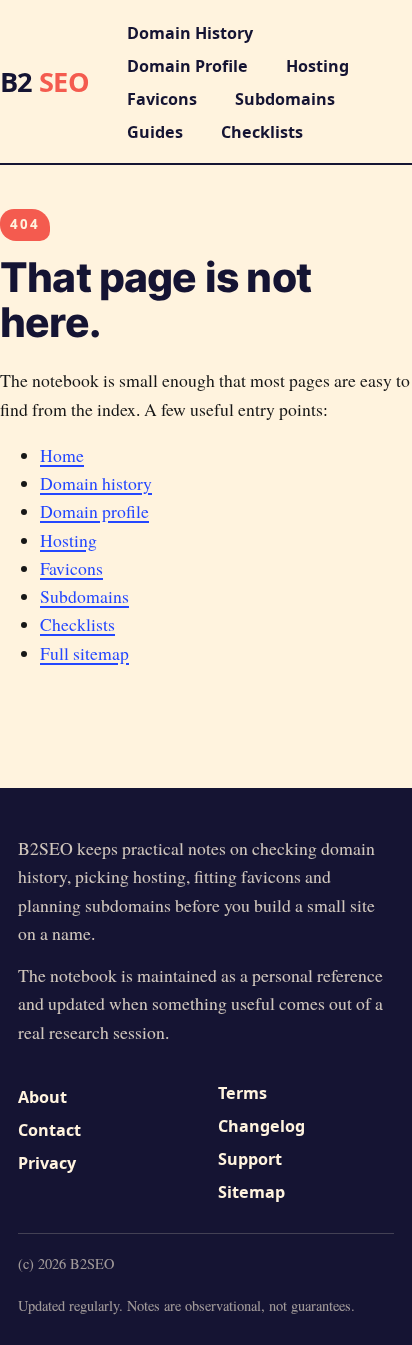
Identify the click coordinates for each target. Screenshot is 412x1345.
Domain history (96, 483)
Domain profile (94, 511)
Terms (242, 1093)
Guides (155, 132)
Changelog (261, 1126)
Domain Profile (187, 66)
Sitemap (251, 1192)
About (42, 1097)
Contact (49, 1130)
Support (250, 1159)
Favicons (162, 99)
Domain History (190, 33)
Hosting (317, 66)
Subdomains (285, 99)
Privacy (47, 1163)
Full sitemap (84, 653)
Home (62, 455)
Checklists (262, 132)
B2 (44, 81)
